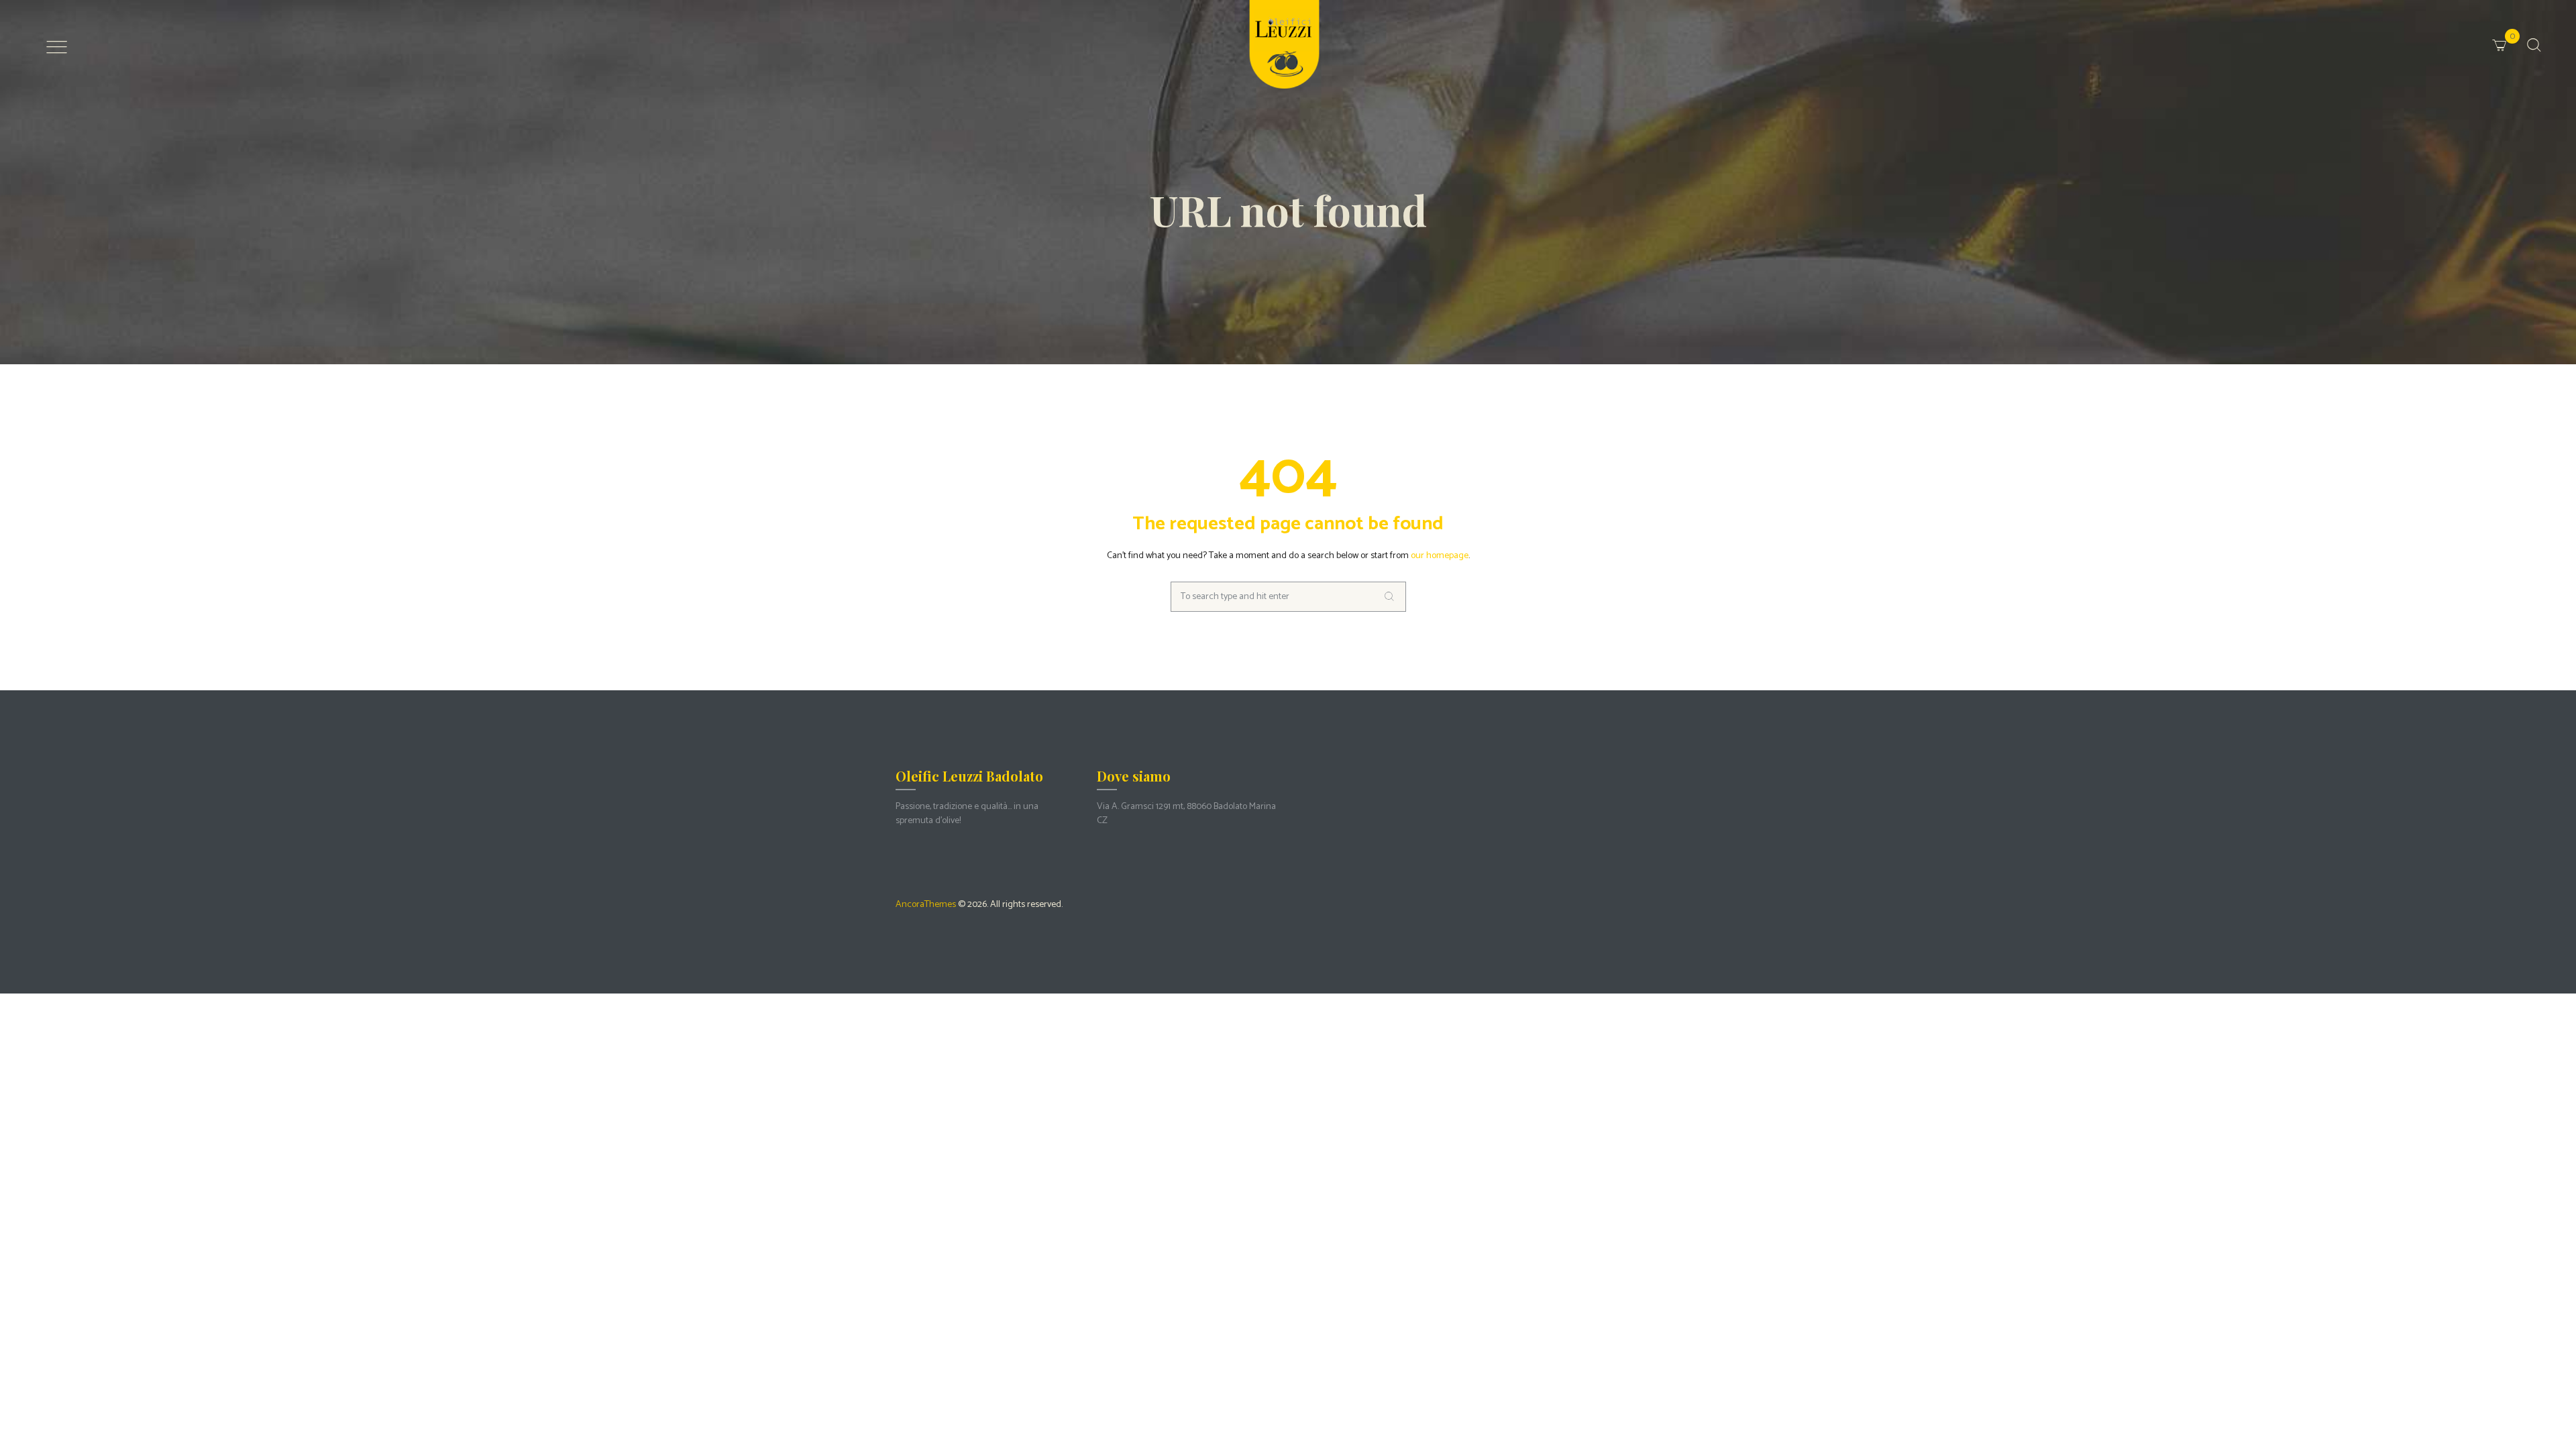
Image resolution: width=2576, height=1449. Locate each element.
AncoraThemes (926, 905)
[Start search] (1391, 597)
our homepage (1440, 556)
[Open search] (2534, 45)
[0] (2517, 36)
